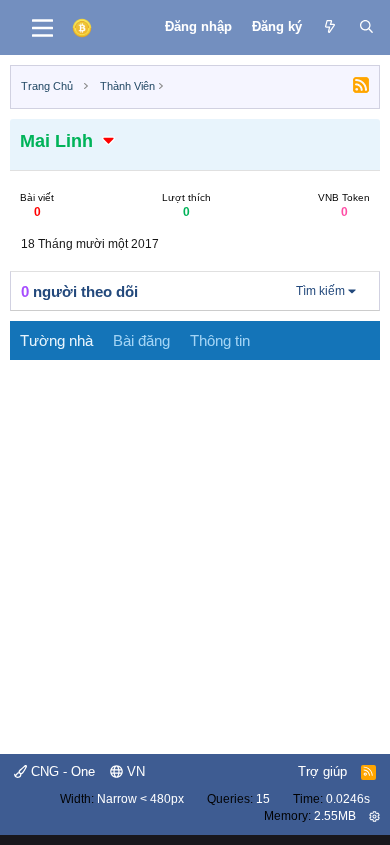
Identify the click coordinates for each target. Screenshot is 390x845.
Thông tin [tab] (220, 340)
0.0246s (348, 799)
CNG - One (61, 771)
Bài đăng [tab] (141, 340)
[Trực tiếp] (330, 27)
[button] (109, 141)
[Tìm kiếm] (366, 27)
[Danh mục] (42, 28)
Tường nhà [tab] (56, 340)
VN (134, 771)
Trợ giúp (322, 771)
